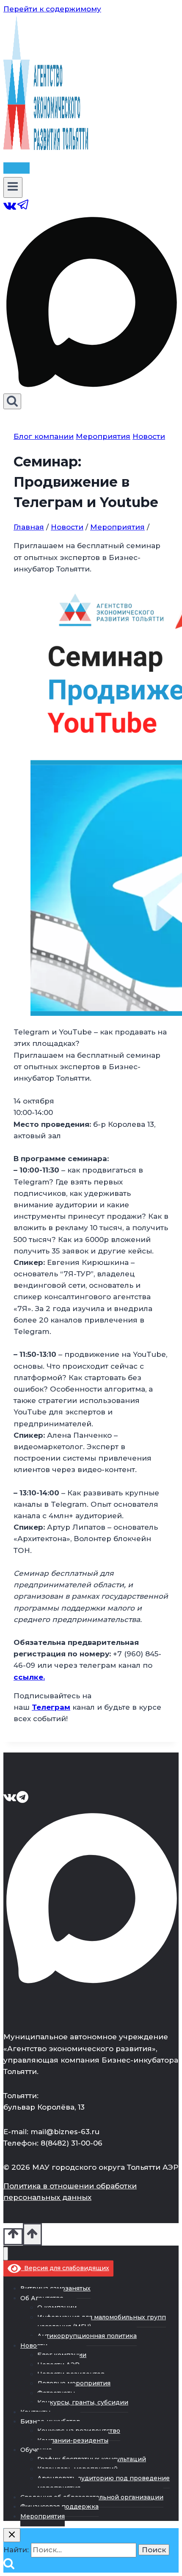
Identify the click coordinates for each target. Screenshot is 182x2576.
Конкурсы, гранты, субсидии (83, 2402)
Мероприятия (103, 436)
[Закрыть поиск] (12, 2535)
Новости (149, 436)
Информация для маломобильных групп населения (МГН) (102, 2322)
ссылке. (29, 1677)
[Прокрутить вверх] (13, 2237)
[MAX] (91, 388)
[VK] (10, 209)
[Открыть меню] (13, 187)
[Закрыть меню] (6, 2254)
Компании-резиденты (73, 2440)
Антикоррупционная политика (87, 2336)
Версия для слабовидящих (65, 2268)
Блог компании (44, 436)
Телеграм (51, 1707)
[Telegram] (23, 209)
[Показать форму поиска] (12, 401)
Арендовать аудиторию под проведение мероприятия (103, 2483)
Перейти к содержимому (52, 9)
